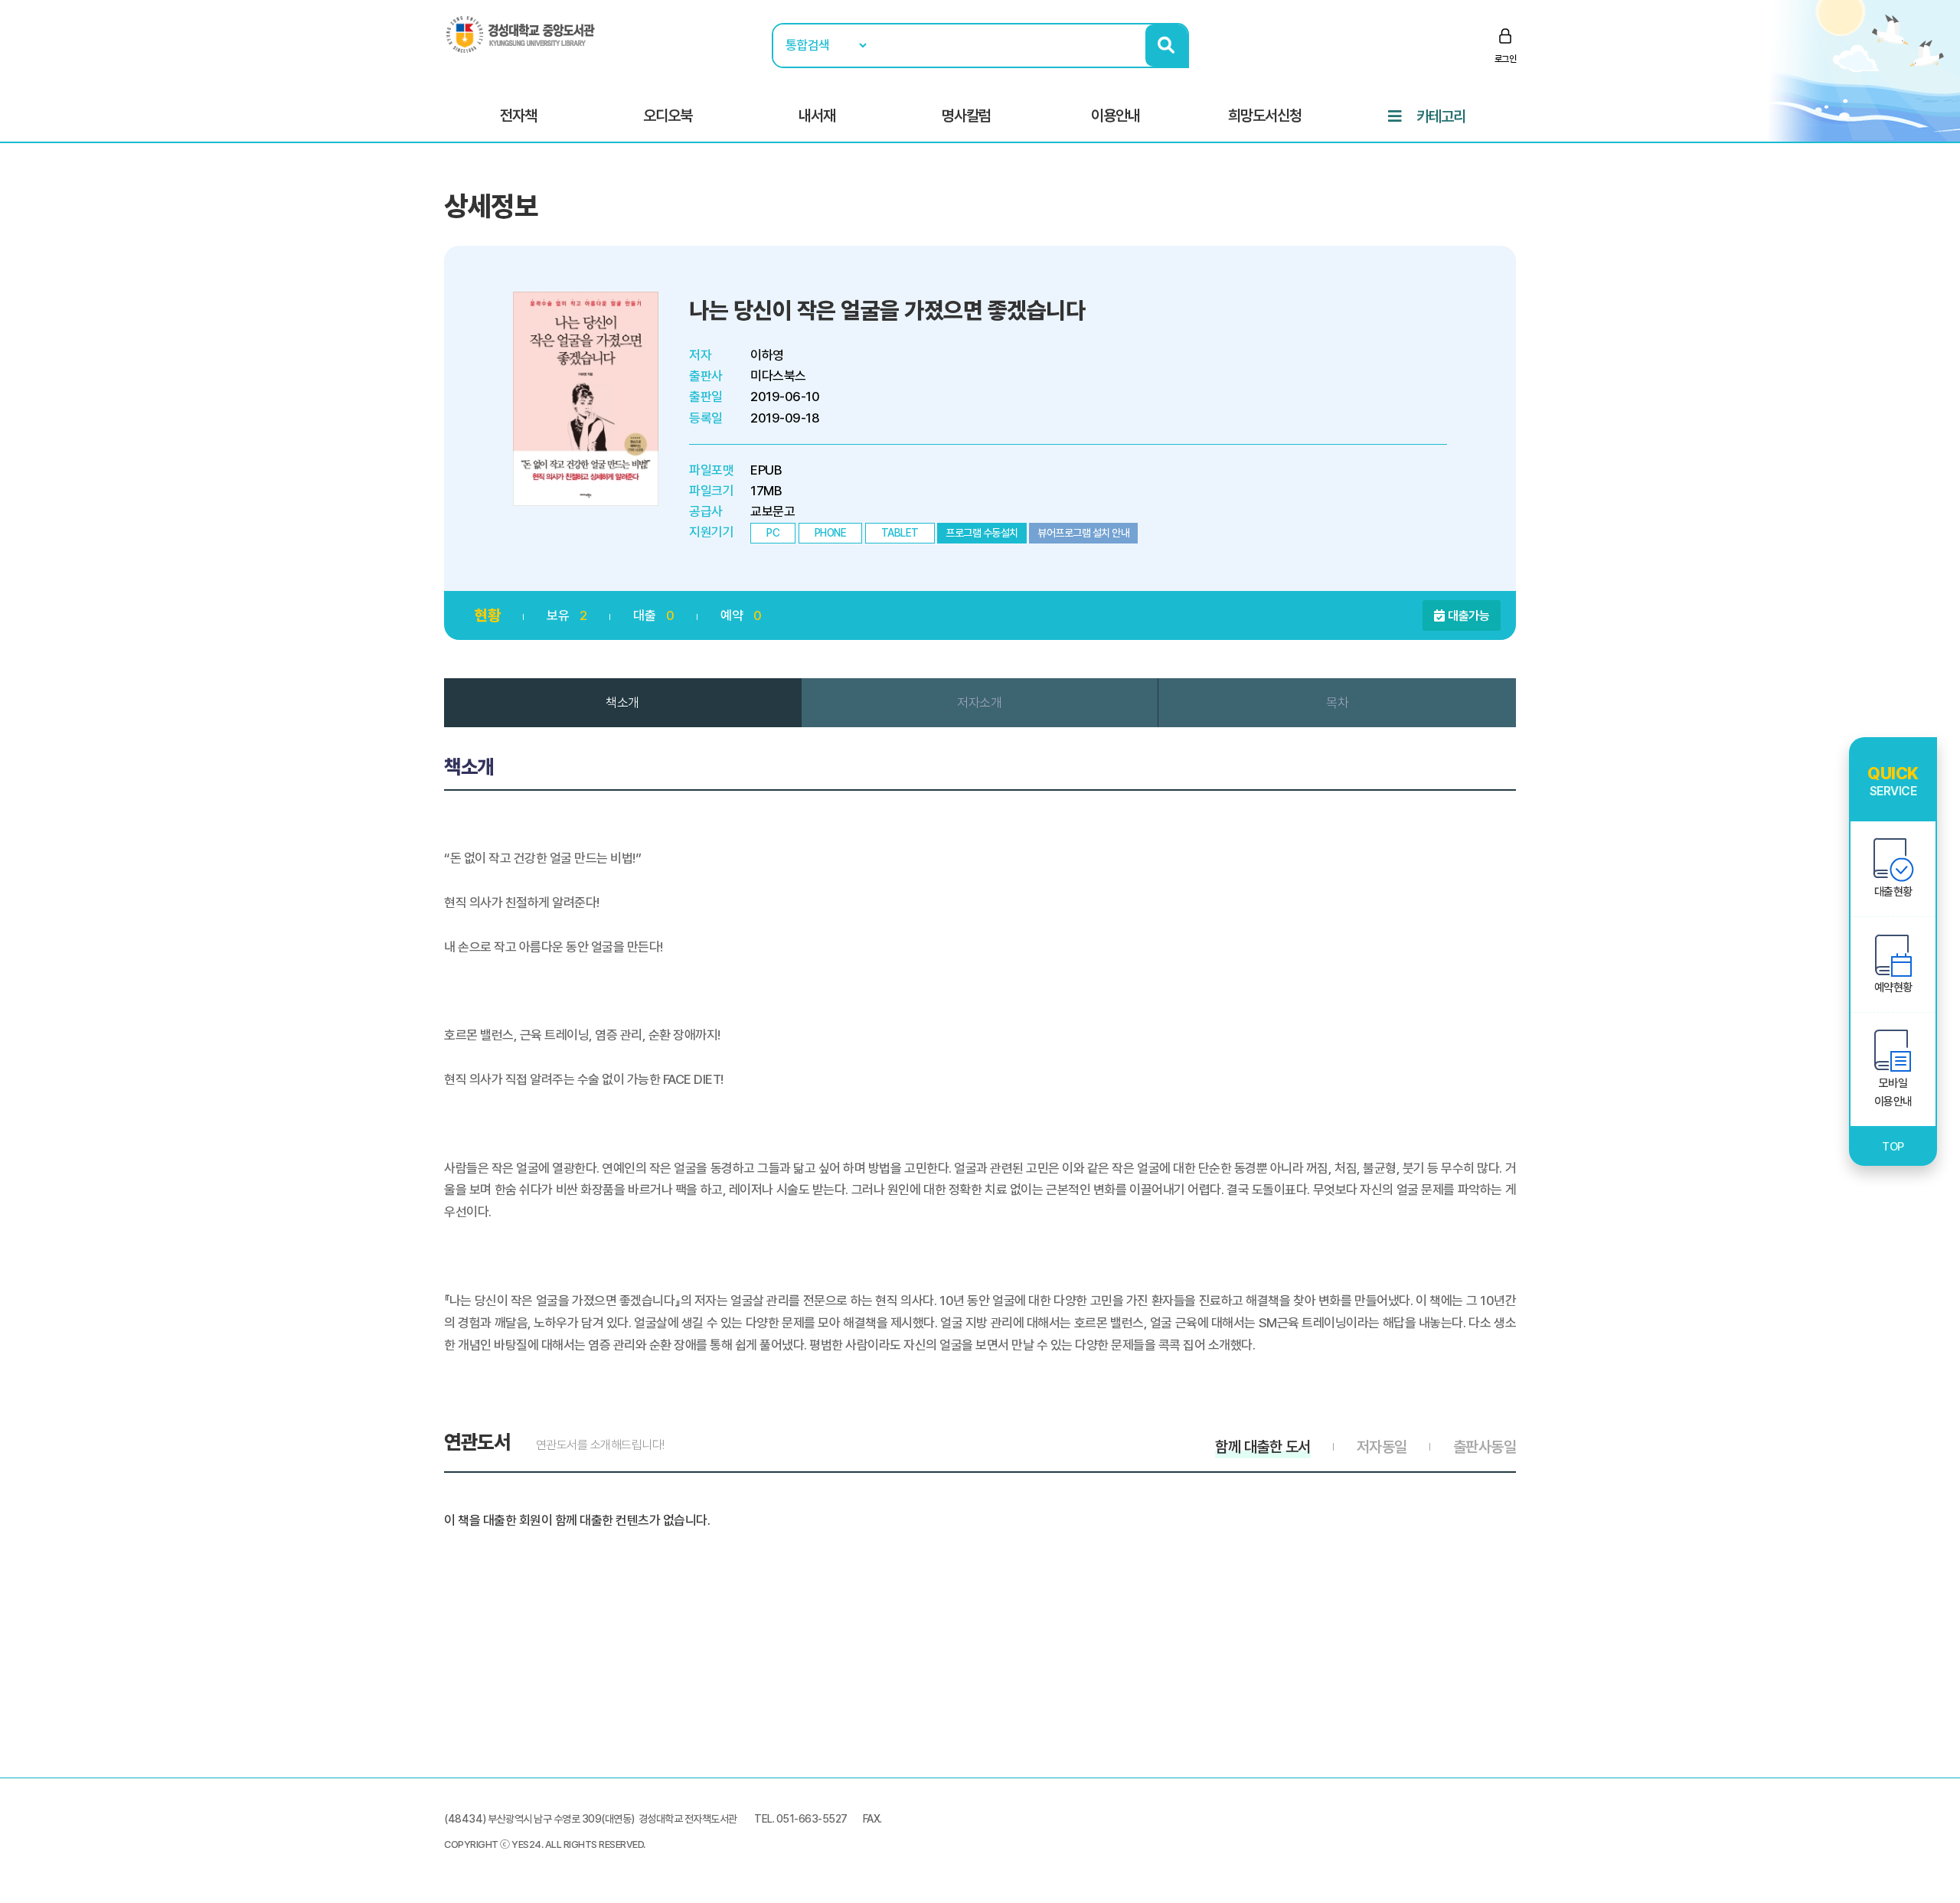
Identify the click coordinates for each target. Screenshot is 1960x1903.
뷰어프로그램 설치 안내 (1083, 533)
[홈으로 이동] (521, 34)
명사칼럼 (966, 116)
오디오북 (668, 116)
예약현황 (1893, 987)
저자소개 (979, 703)
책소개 (622, 703)
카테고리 (1441, 116)
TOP (1893, 1147)
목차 (1337, 703)
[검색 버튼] (1166, 46)
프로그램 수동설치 (982, 533)
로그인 (1506, 59)
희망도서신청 (1265, 116)
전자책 (518, 116)
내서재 (817, 116)
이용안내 (1116, 116)
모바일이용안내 (1893, 1092)
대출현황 (1893, 892)
